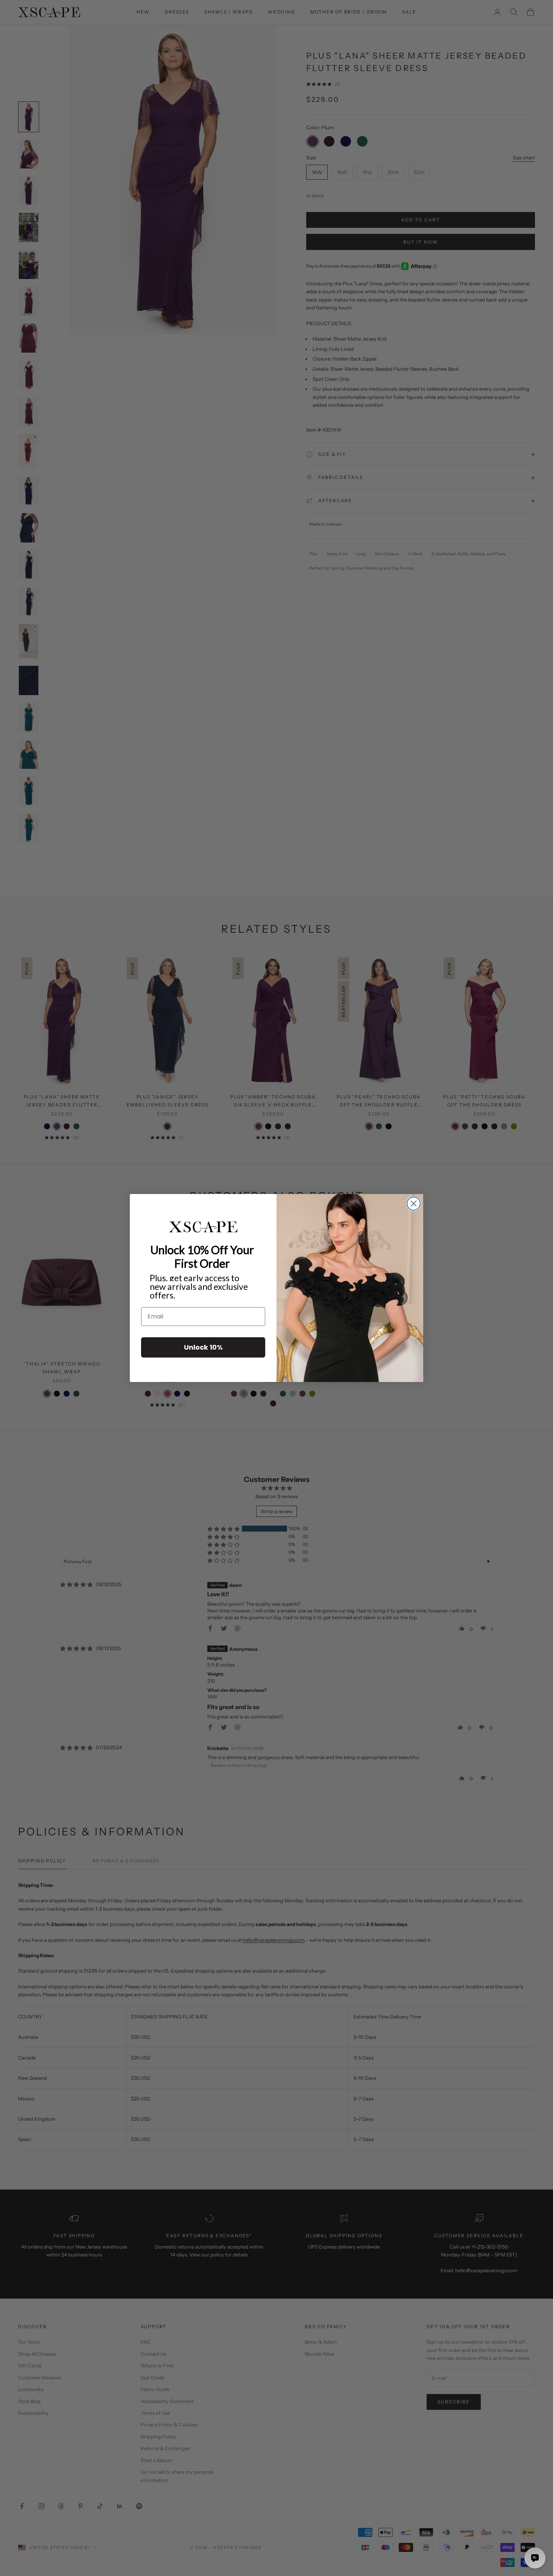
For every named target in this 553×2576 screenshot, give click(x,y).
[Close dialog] (414, 1204)
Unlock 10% (203, 1347)
